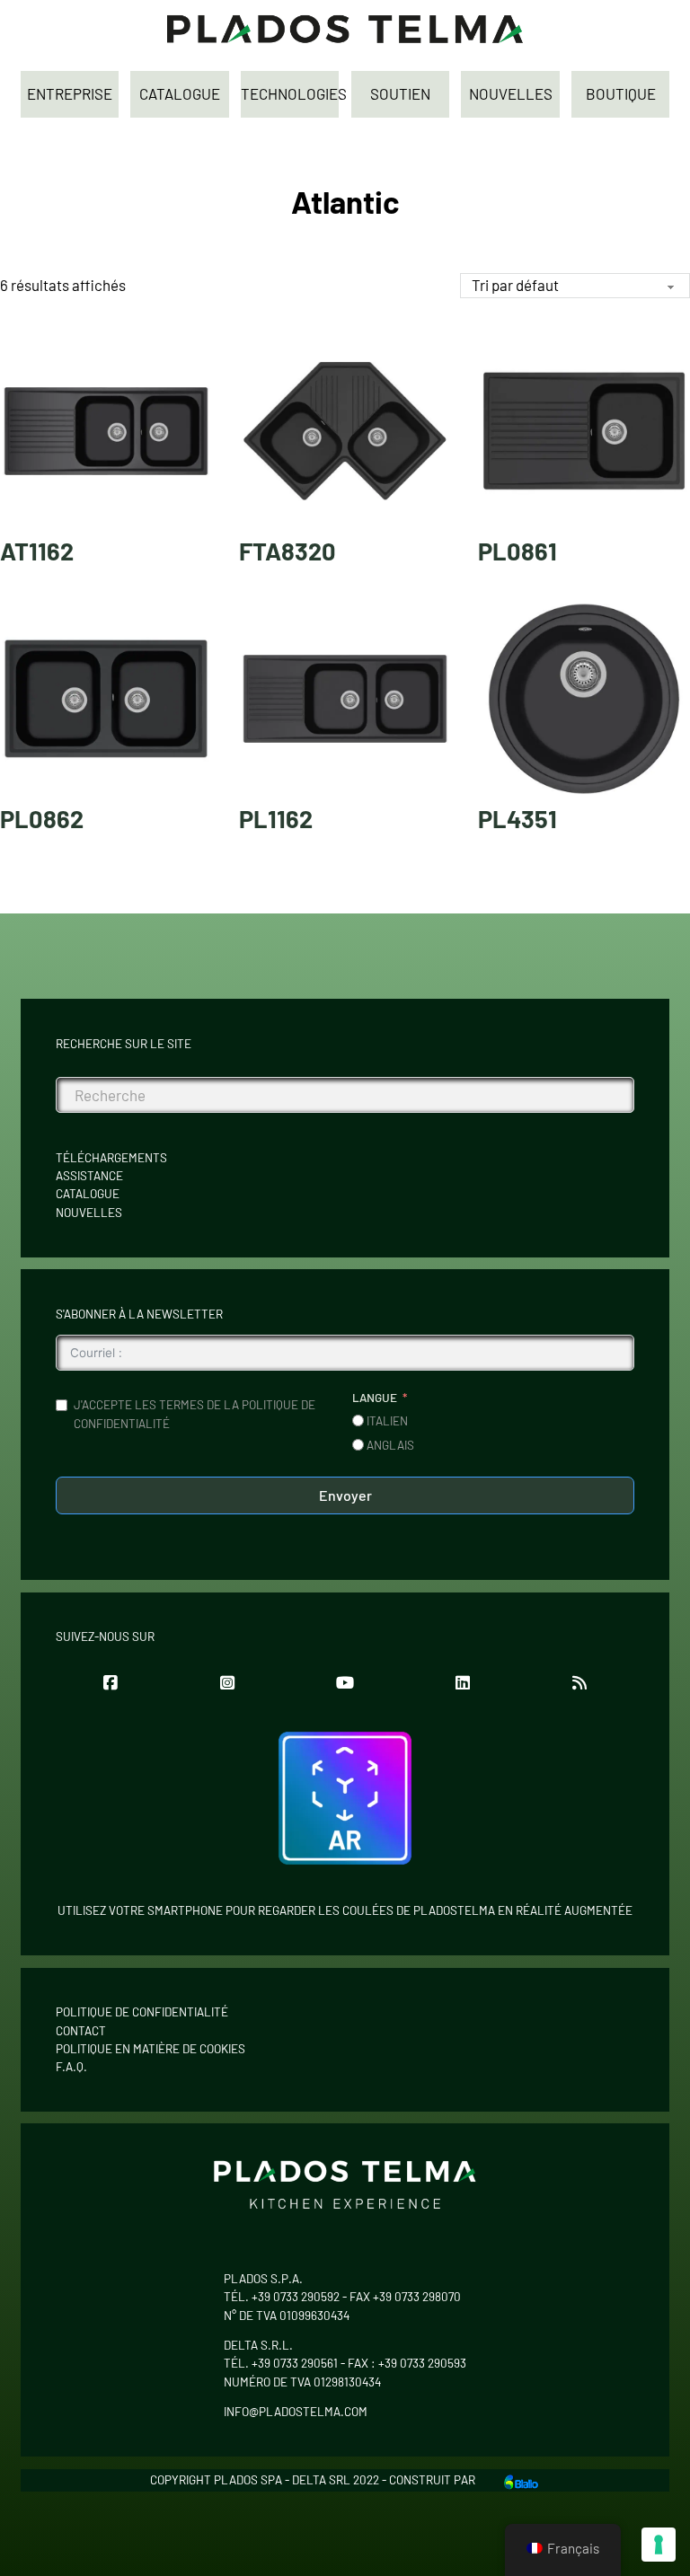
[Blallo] (521, 2480)
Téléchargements (111, 1158)
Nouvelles (89, 1213)
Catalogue (88, 1194)
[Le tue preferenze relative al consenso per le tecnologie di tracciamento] (659, 2545)
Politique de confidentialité (142, 2012)
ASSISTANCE (89, 1176)
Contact (81, 2031)
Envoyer (345, 1495)
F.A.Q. (71, 2067)
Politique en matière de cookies (150, 2049)
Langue (375, 1398)
